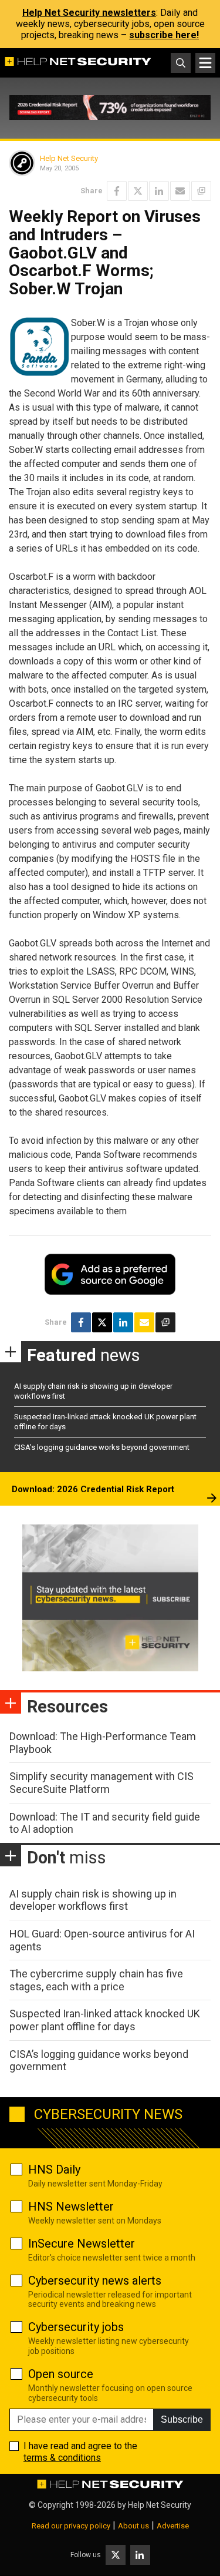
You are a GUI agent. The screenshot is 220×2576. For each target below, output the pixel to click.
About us (133, 2526)
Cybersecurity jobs (76, 2327)
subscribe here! (164, 35)
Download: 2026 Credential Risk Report (93, 1489)
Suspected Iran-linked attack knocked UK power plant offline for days (105, 2020)
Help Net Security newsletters (89, 13)
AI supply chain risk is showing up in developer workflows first (93, 1900)
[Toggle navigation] (205, 63)
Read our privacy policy (71, 2526)
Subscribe (182, 2419)
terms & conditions (62, 2458)
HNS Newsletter (71, 2206)
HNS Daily (54, 2169)
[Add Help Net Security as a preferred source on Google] (201, 191)
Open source (61, 2374)
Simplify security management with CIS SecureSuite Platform (101, 1783)
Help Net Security (69, 158)
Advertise (173, 2526)
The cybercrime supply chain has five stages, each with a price (96, 1980)
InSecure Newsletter (82, 2243)
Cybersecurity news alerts (95, 2281)
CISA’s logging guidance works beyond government (102, 1447)
